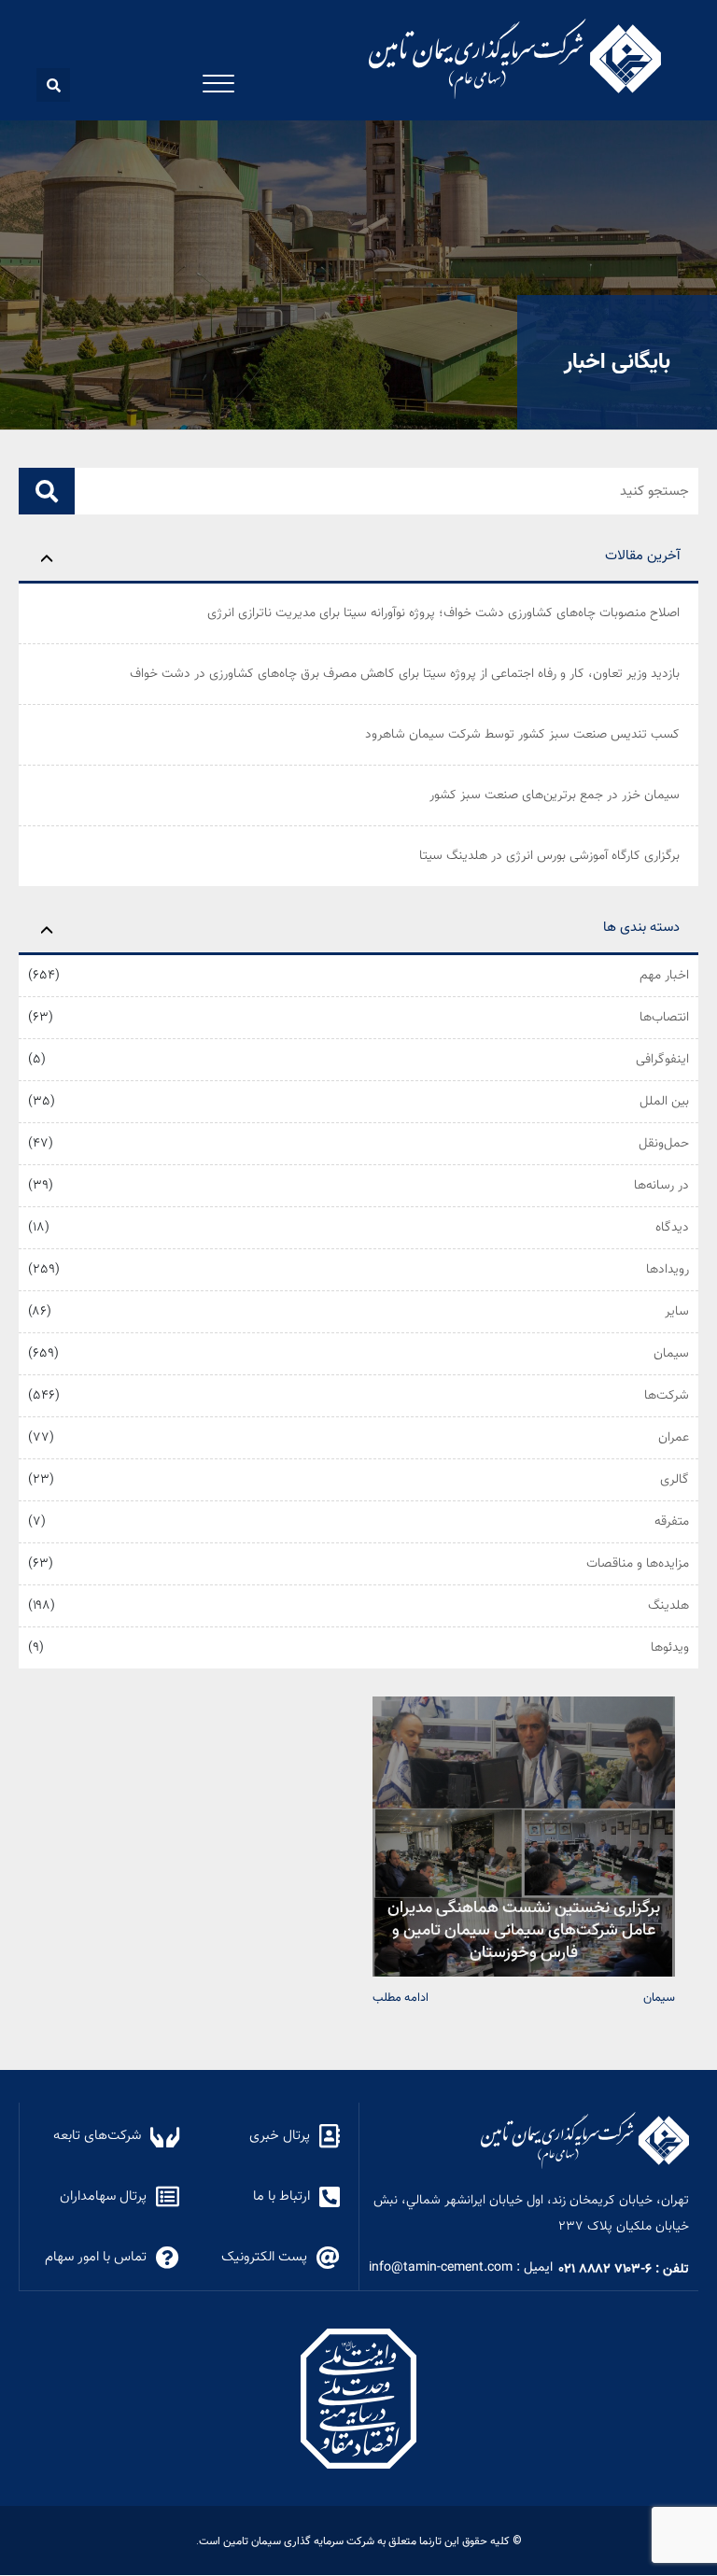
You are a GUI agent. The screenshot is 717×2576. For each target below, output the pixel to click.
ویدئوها (670, 1648)
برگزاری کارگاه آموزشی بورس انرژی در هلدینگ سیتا (549, 856)
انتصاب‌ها (664, 1018)
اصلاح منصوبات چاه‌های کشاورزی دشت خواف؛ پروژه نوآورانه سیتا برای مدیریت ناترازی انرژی (443, 613)
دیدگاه (672, 1228)
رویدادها (668, 1270)
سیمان (671, 1354)
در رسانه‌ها (661, 1186)
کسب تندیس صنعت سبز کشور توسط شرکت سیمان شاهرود (522, 735)
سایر (677, 1312)
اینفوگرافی (662, 1060)
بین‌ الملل (664, 1102)
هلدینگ (668, 1606)
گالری (675, 1480)
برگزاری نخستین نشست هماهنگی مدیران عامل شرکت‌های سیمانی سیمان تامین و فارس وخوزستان (524, 1928)
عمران (674, 1438)
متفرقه (672, 1522)
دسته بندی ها (641, 928)
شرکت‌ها (667, 1396)
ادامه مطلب (401, 1997)
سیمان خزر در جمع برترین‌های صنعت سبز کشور (555, 795)
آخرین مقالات (642, 556)
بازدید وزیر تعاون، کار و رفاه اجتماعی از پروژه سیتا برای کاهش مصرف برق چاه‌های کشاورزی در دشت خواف (405, 674)
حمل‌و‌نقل (664, 1144)
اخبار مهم (664, 976)
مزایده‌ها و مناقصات (638, 1564)
